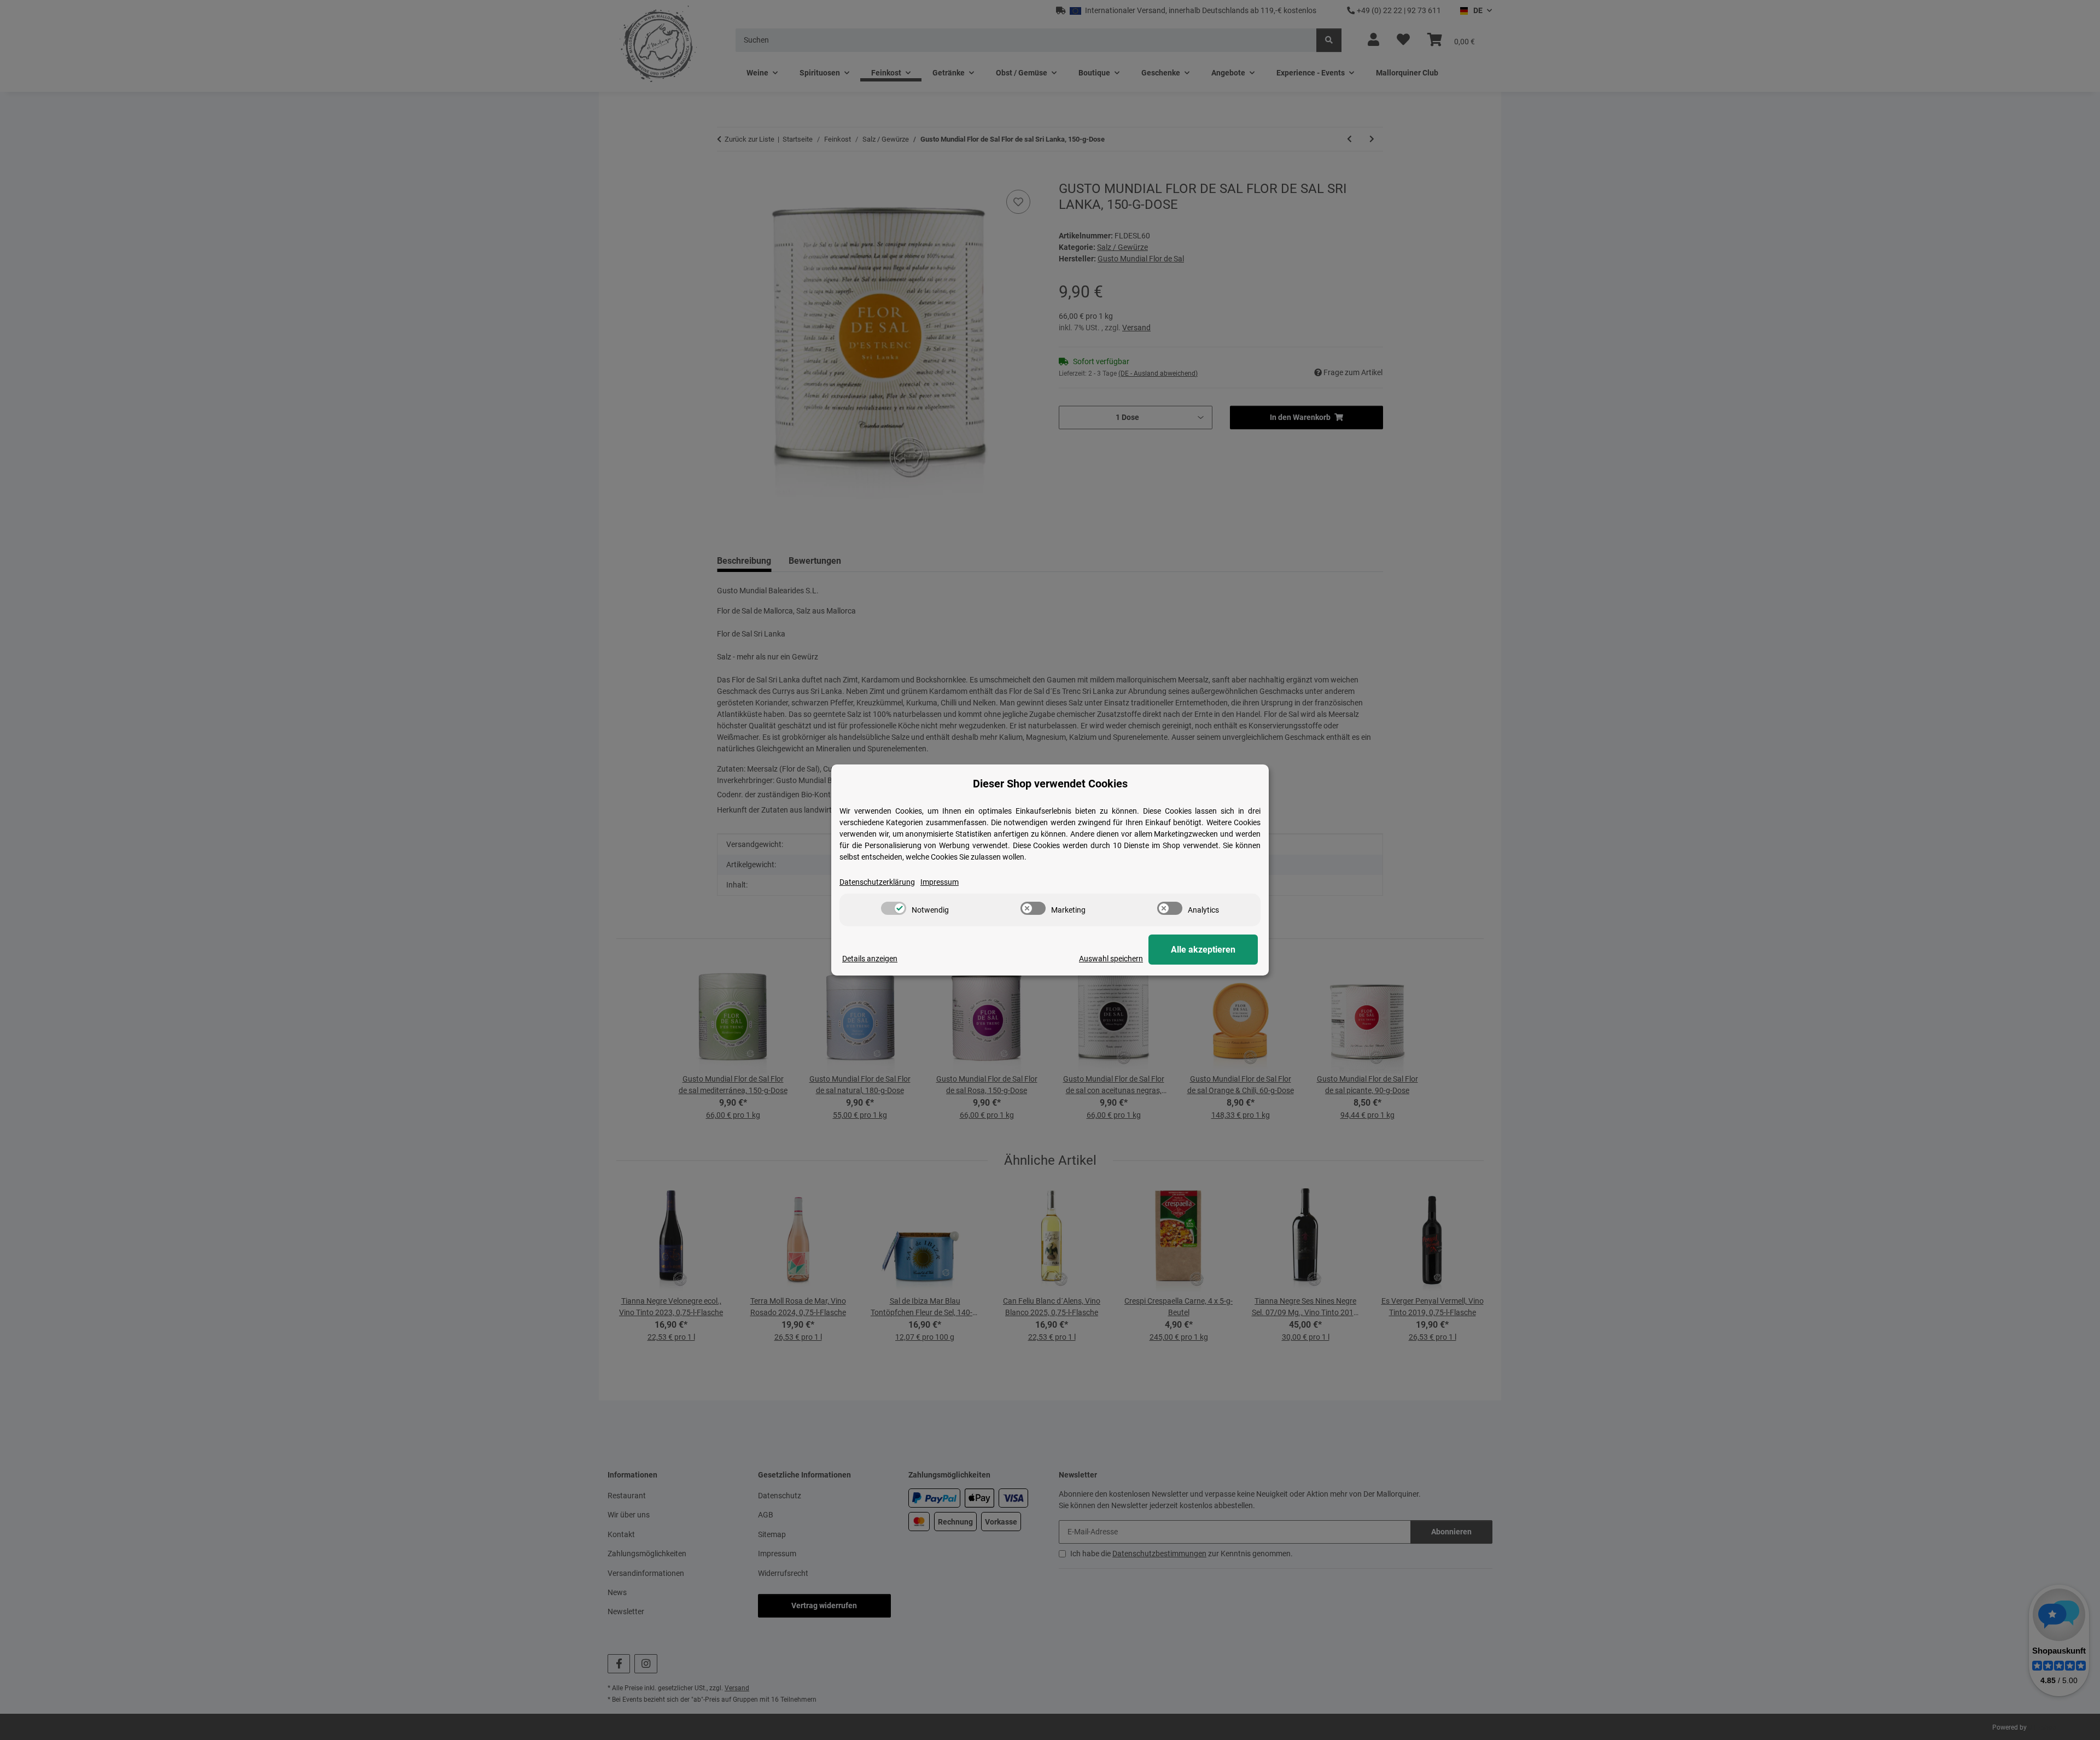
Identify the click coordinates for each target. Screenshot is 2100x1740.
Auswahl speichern (1111, 959)
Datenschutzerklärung (877, 882)
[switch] (894, 908)
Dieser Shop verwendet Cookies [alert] (1050, 784)
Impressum (940, 882)
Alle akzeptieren (1203, 950)
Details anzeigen (870, 959)
